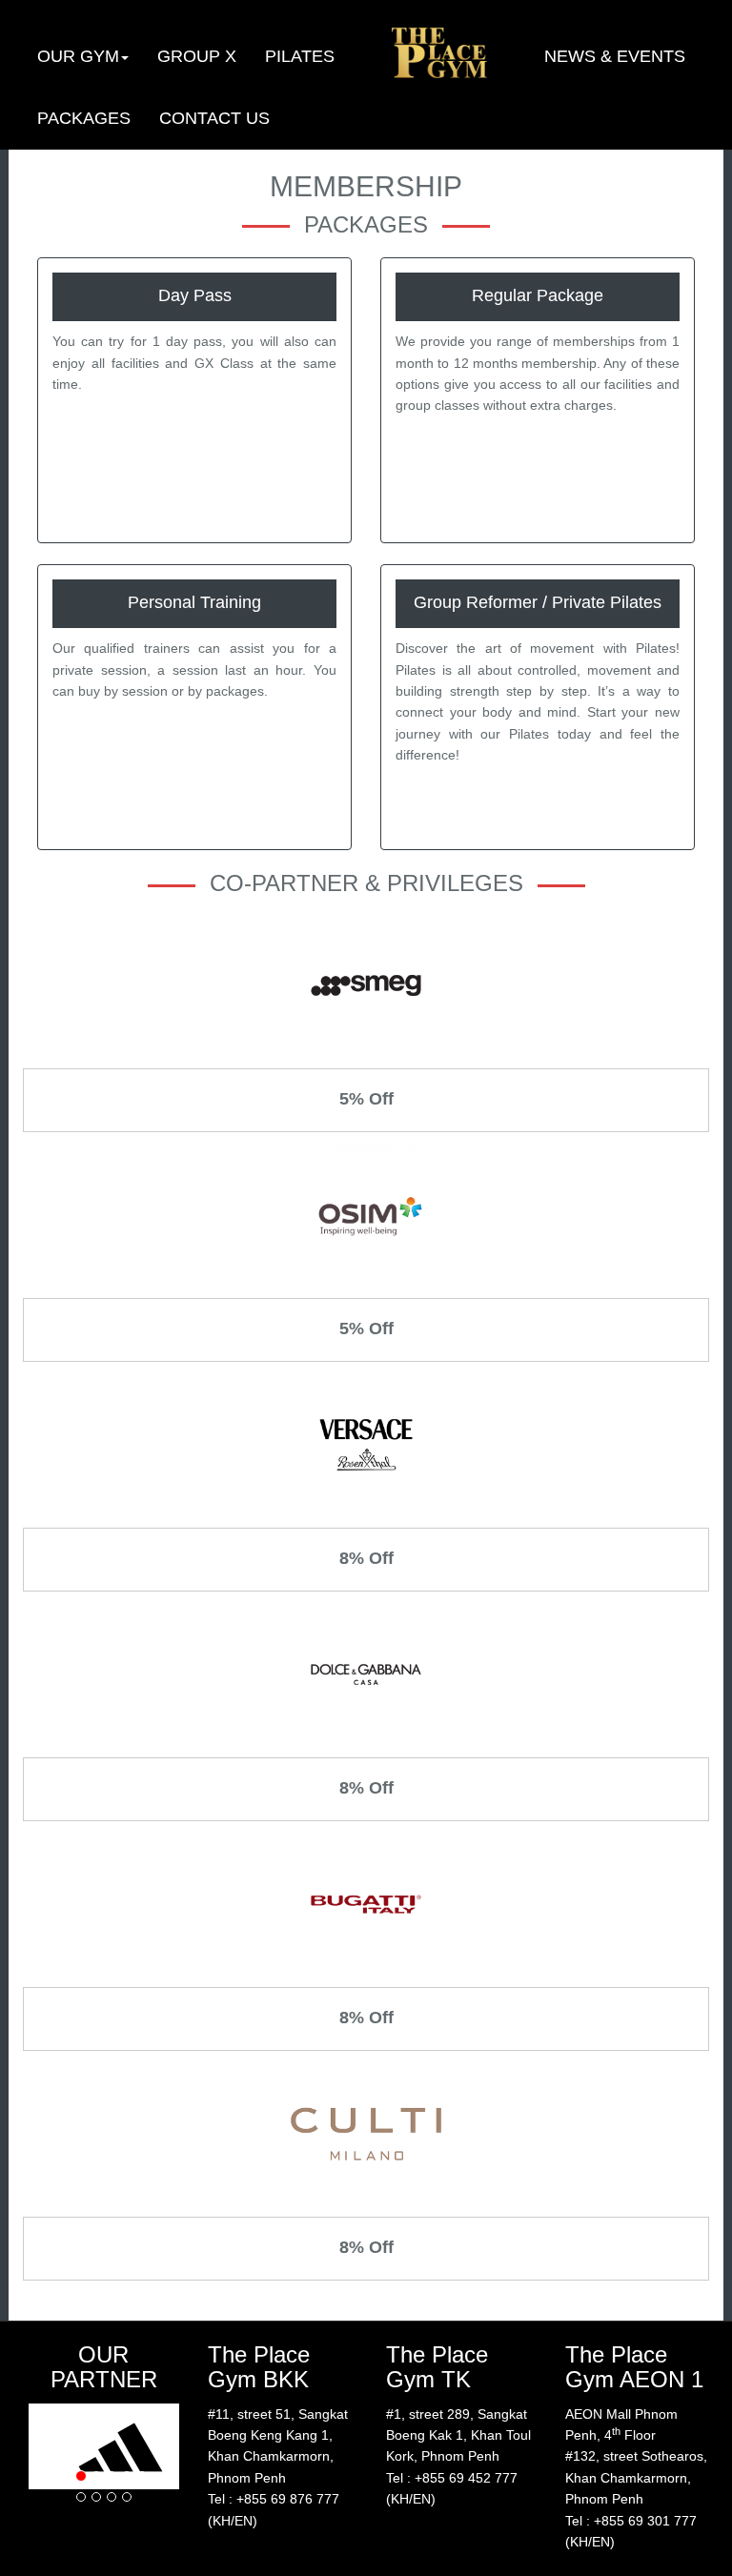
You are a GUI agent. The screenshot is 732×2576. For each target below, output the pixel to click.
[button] (83, 56)
